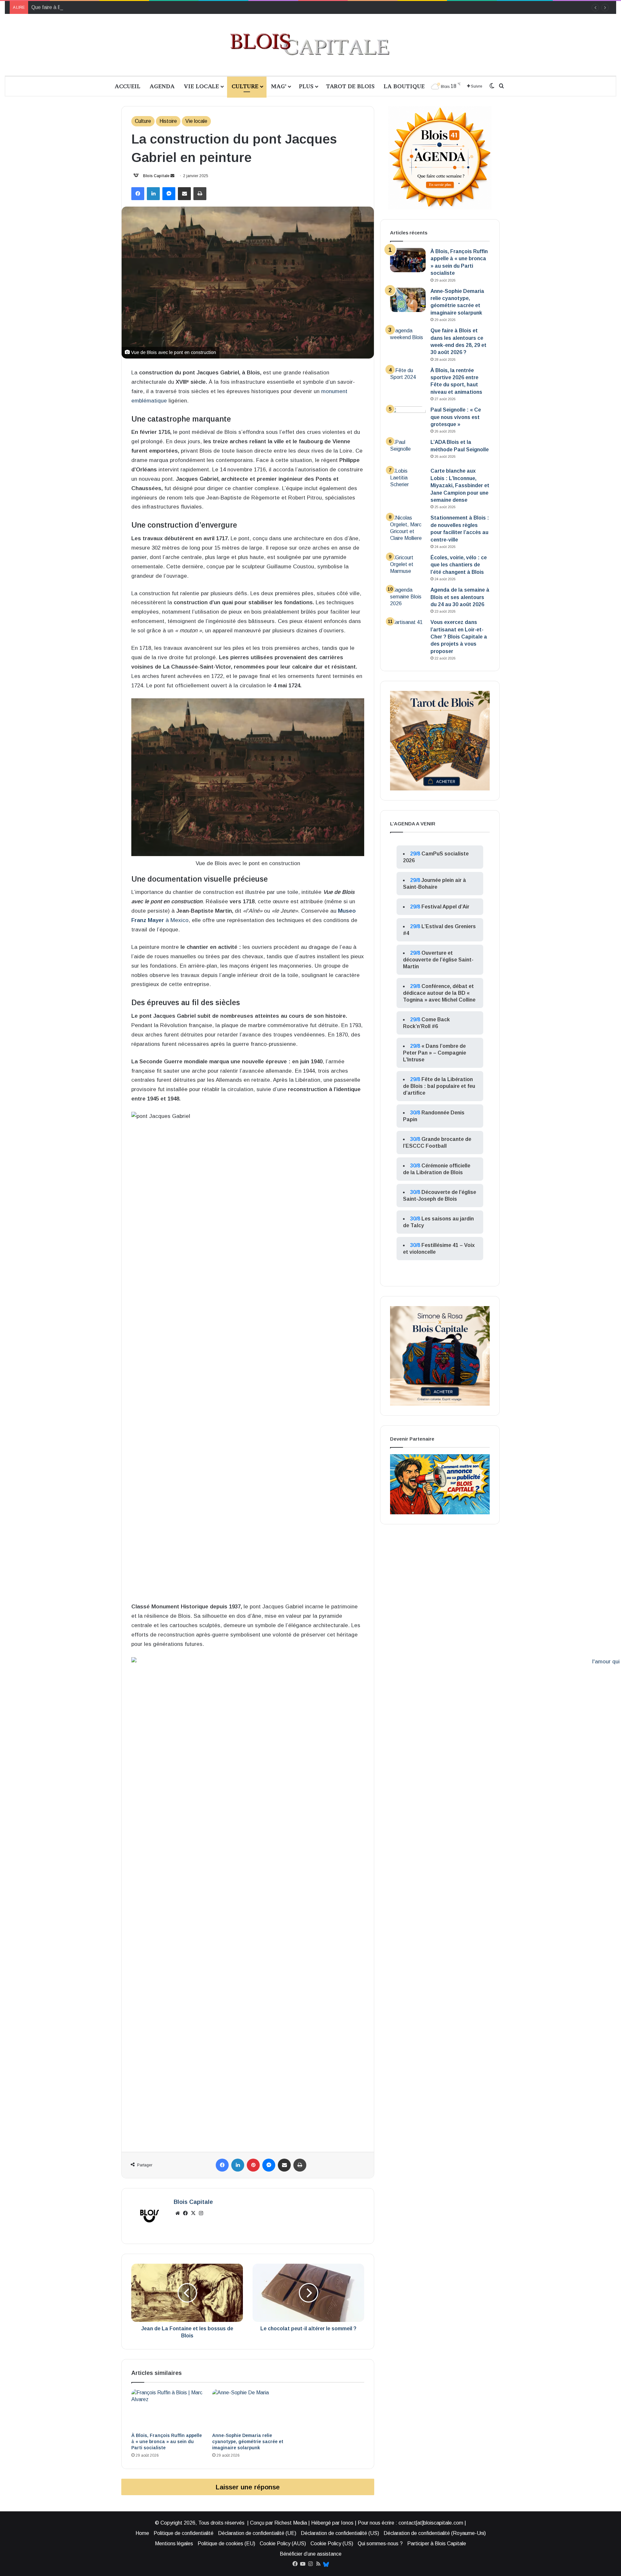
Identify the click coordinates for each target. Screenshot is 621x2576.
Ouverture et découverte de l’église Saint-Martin (438, 960)
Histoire (168, 121)
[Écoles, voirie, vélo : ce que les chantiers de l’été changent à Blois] (408, 566)
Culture (245, 86)
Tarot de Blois (350, 86)
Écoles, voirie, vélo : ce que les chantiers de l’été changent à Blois (459, 565)
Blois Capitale (156, 176)
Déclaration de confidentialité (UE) (257, 2533)
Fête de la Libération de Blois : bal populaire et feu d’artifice (439, 1086)
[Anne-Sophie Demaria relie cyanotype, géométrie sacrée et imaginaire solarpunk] (248, 2409)
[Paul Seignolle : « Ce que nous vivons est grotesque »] (408, 419)
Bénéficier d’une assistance (311, 2554)
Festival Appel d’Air (445, 907)
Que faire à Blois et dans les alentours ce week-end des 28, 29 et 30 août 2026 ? (123, 7)
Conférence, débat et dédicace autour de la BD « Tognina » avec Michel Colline (439, 993)
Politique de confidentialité (184, 2533)
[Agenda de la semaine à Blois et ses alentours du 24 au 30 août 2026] (408, 599)
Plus (306, 86)
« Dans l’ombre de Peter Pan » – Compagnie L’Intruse (435, 1053)
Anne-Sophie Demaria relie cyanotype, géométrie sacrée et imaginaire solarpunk (248, 2442)
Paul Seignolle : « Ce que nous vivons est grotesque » (456, 417)
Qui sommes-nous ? (380, 2544)
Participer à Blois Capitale (437, 2544)
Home (142, 2533)
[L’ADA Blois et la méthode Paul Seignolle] (408, 451)
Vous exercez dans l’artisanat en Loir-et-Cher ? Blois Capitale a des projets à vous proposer (459, 637)
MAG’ (279, 86)
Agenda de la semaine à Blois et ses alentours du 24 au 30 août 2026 (460, 597)
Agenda (162, 86)
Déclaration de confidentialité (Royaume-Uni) (435, 2533)
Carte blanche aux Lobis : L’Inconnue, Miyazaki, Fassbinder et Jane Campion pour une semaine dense (460, 485)
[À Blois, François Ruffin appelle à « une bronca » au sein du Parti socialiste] (167, 2409)
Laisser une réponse (248, 2487)
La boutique (404, 86)
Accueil (127, 86)
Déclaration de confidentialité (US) (340, 2533)
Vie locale (201, 86)
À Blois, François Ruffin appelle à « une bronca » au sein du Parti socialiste (167, 2442)
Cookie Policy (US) (332, 2544)
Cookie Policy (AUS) (283, 2544)
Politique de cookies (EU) (226, 2544)
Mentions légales (174, 2544)
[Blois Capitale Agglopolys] (310, 45)
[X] (193, 2213)
